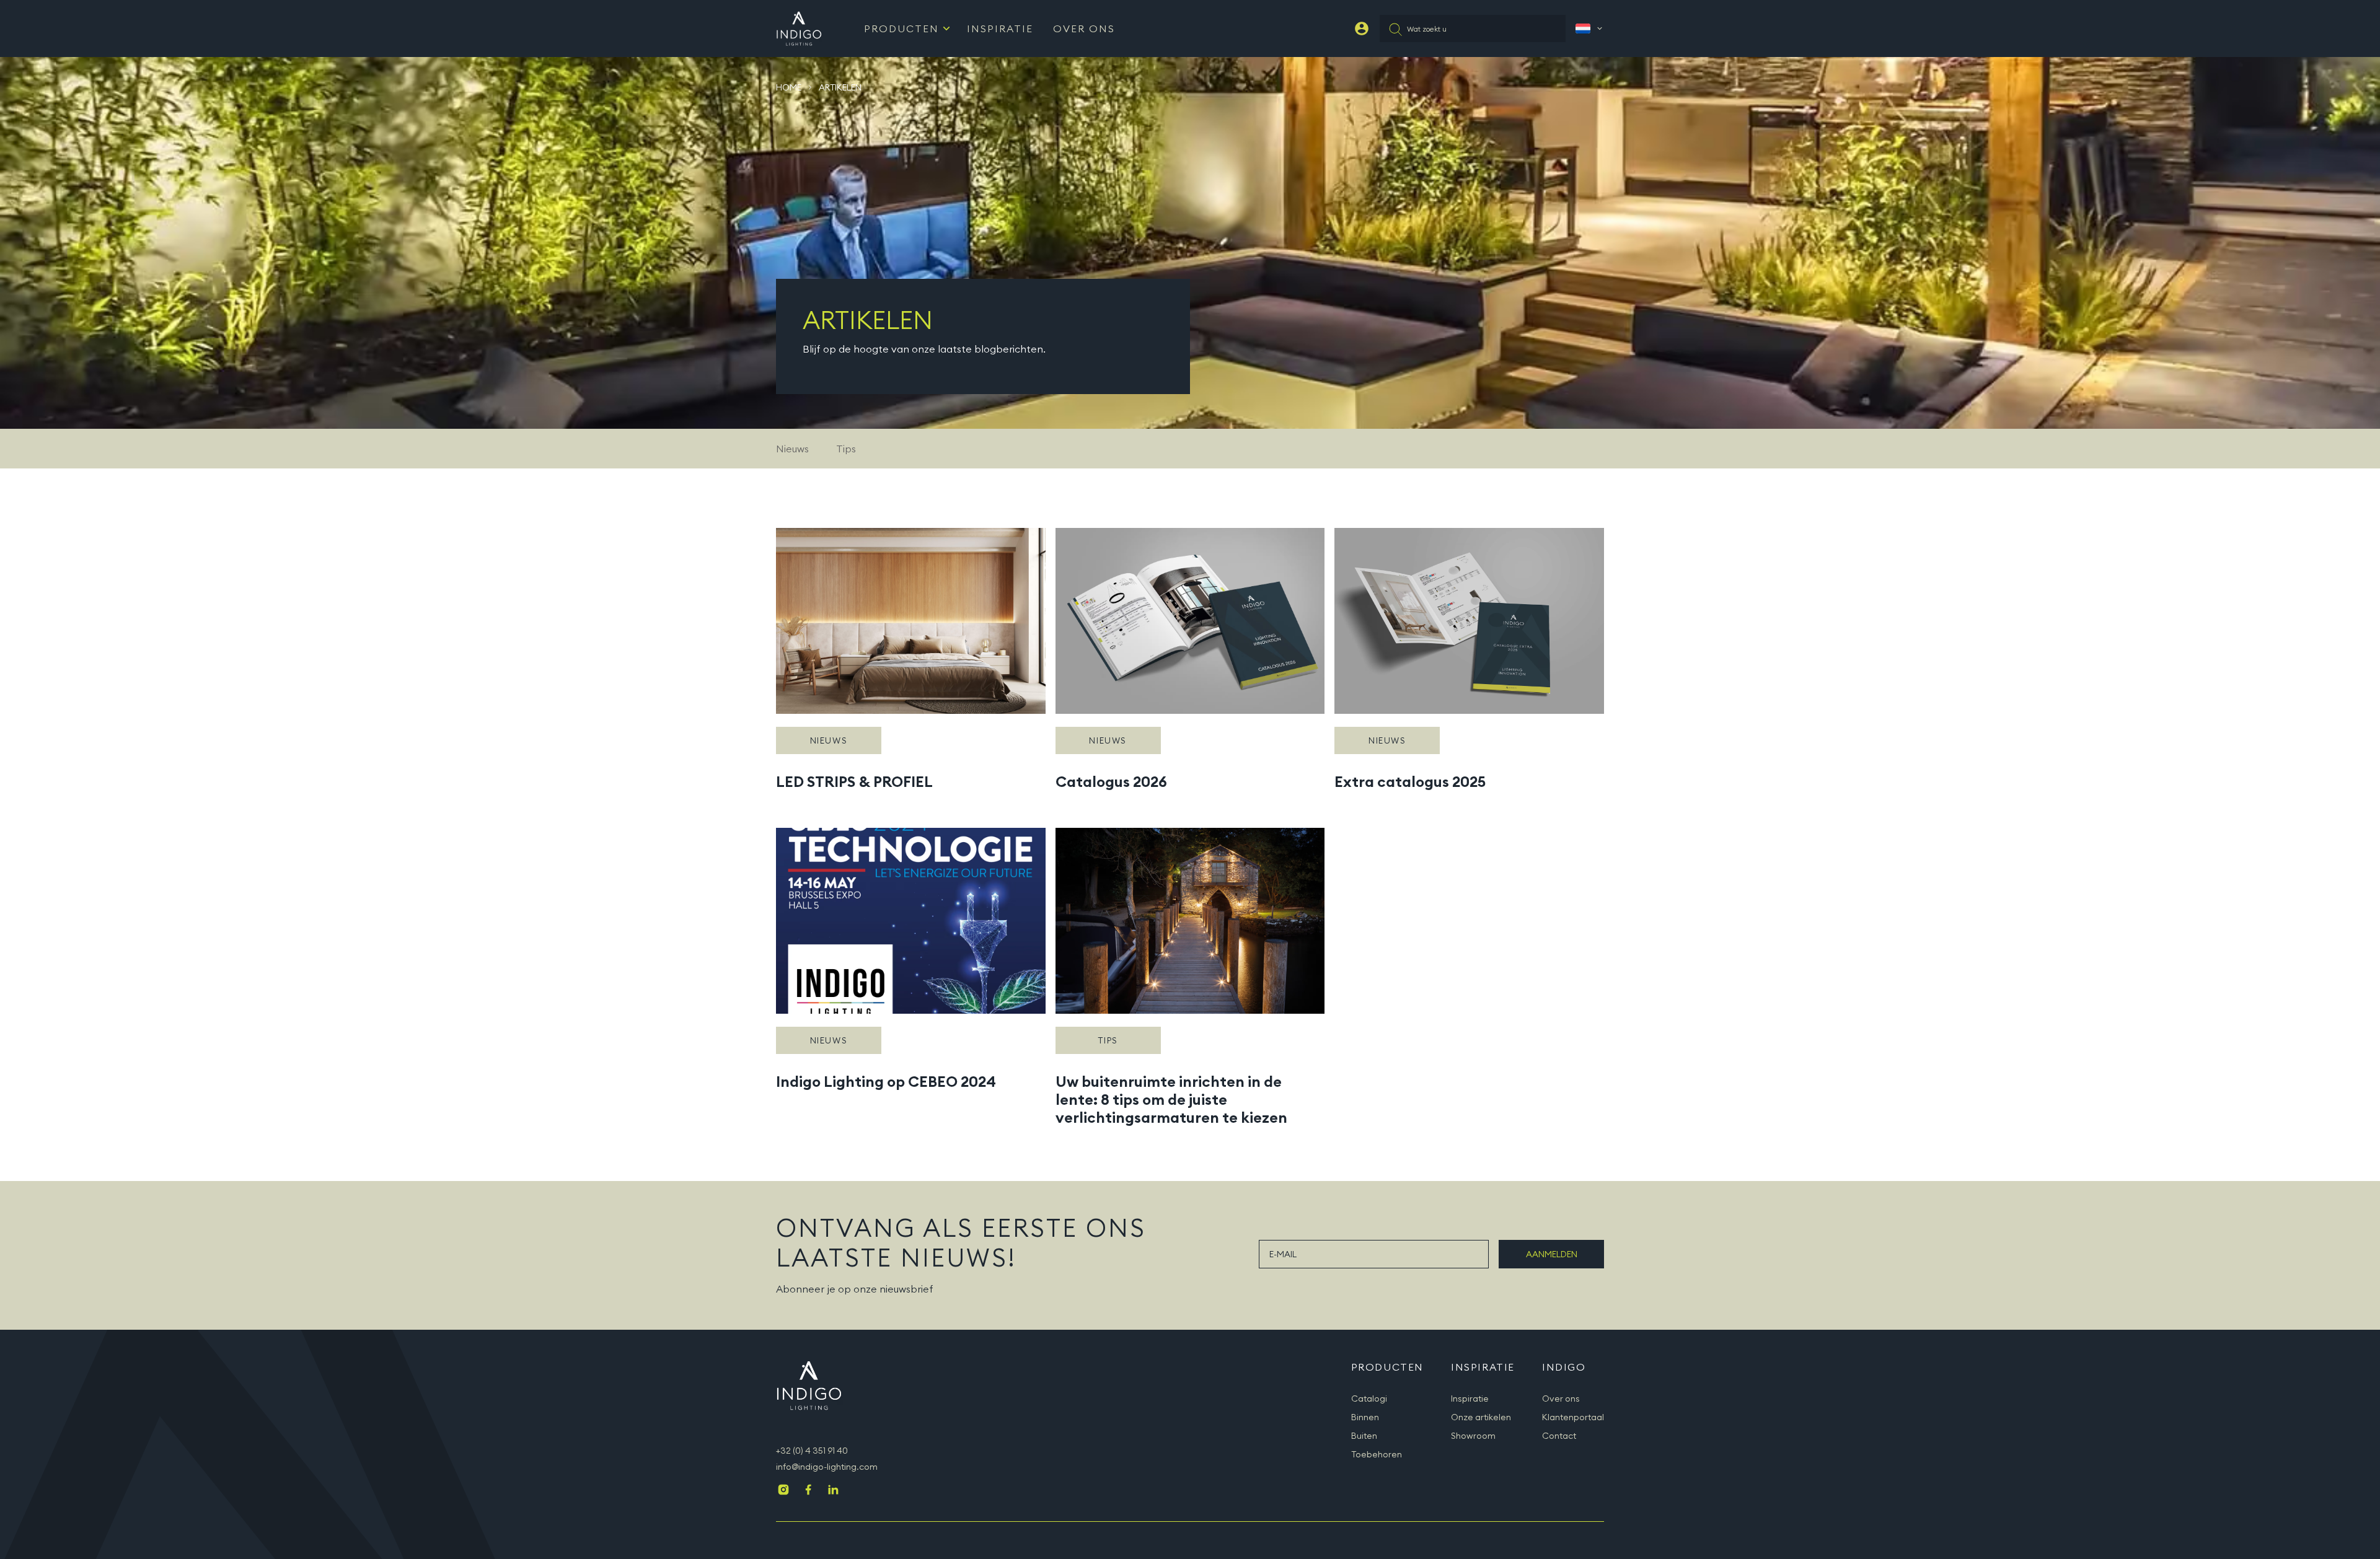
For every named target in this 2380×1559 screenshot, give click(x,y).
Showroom (1473, 1436)
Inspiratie (1000, 29)
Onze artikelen (1481, 1417)
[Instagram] (783, 1491)
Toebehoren (1377, 1454)
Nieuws (792, 449)
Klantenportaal (1573, 1417)
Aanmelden (1552, 1254)
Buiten (1364, 1436)
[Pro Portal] (1362, 29)
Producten (901, 29)
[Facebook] (808, 1491)
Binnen (1365, 1417)
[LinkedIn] (833, 1491)
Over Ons (1084, 29)
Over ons (1561, 1399)
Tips (846, 449)
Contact (1559, 1436)
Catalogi (1369, 1399)
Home (789, 87)
